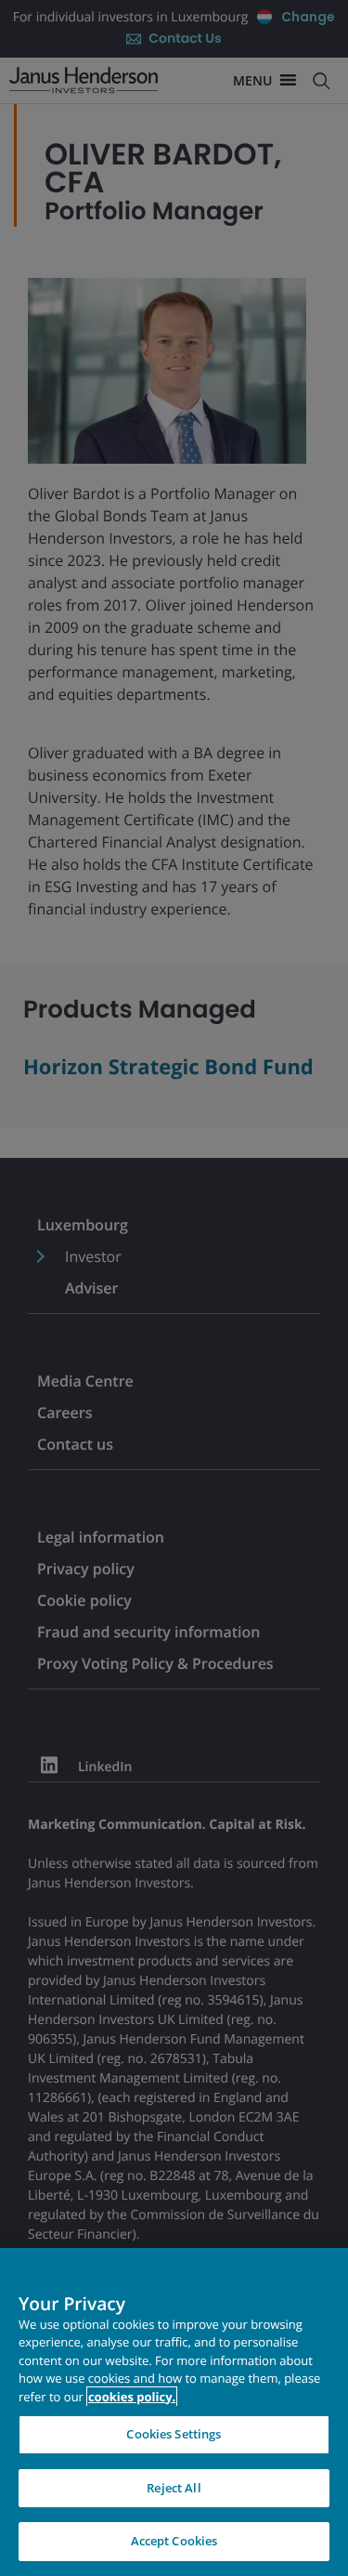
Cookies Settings (174, 2434)
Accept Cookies (174, 2541)
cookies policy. (132, 2397)
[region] (174, 2412)
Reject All (174, 2488)
